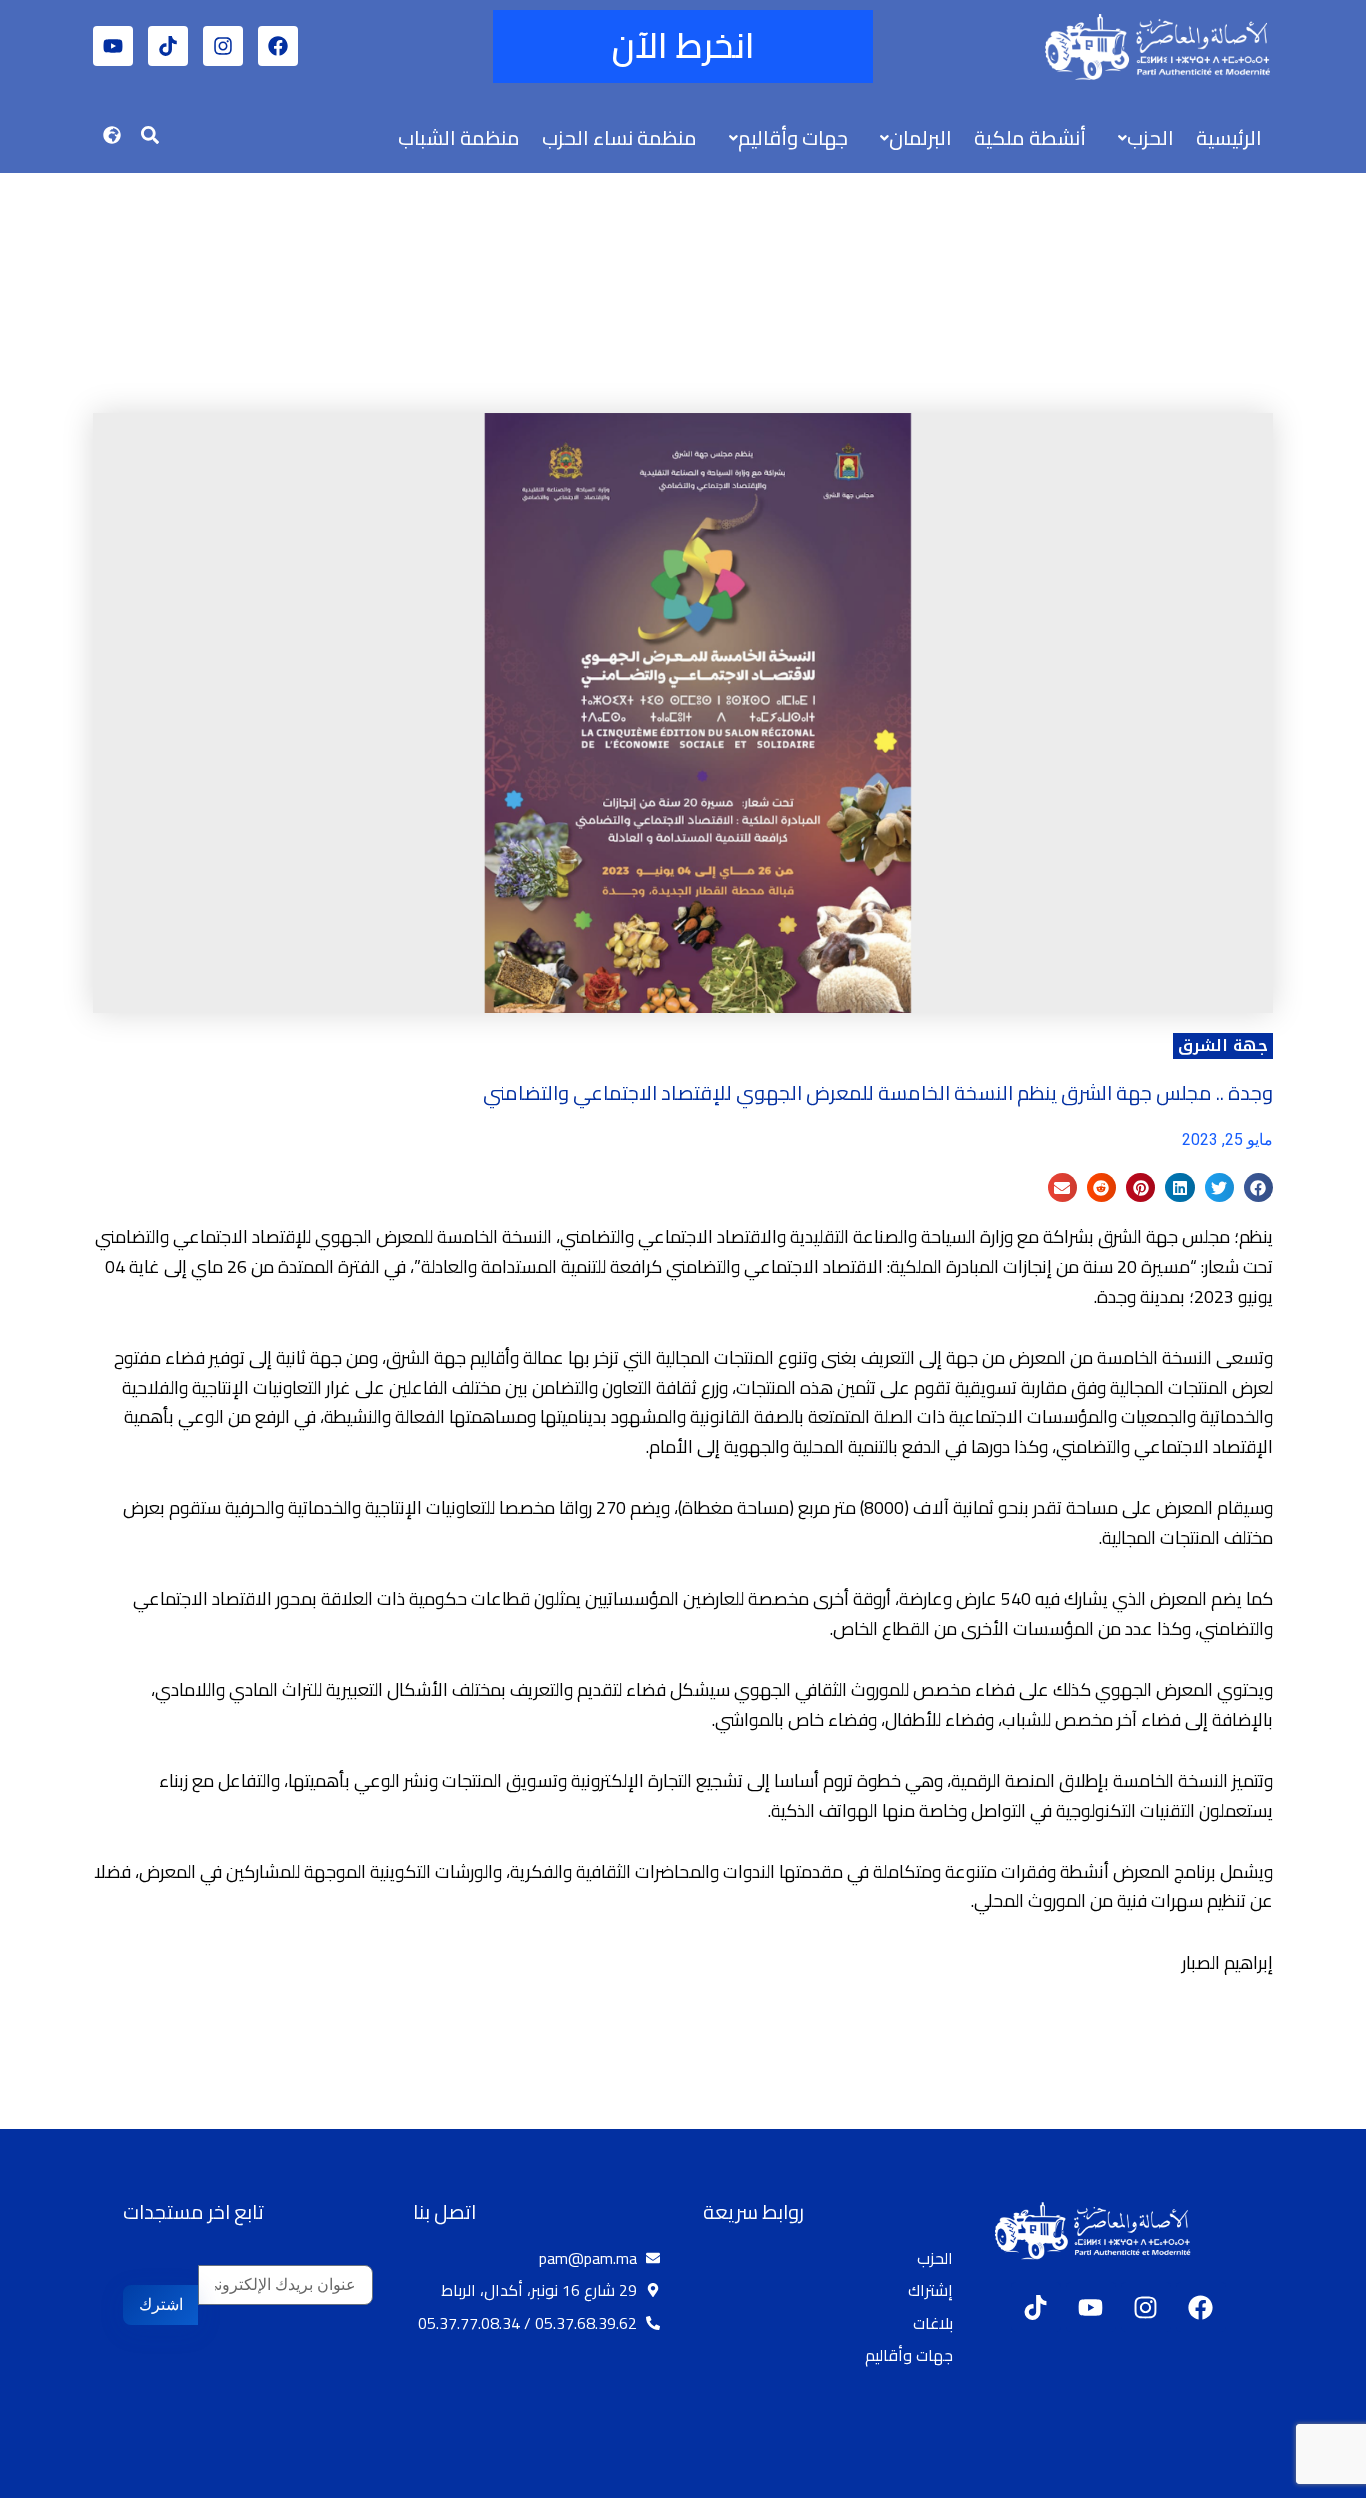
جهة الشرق (1223, 1045)
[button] (1141, 138)
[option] (1316, 2481)
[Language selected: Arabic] (1306, 2479)
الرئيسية (1229, 137)
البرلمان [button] (920, 137)
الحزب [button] (1150, 137)
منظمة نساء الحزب (619, 137)
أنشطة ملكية (1030, 137)
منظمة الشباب (459, 137)
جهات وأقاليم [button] (793, 137)
